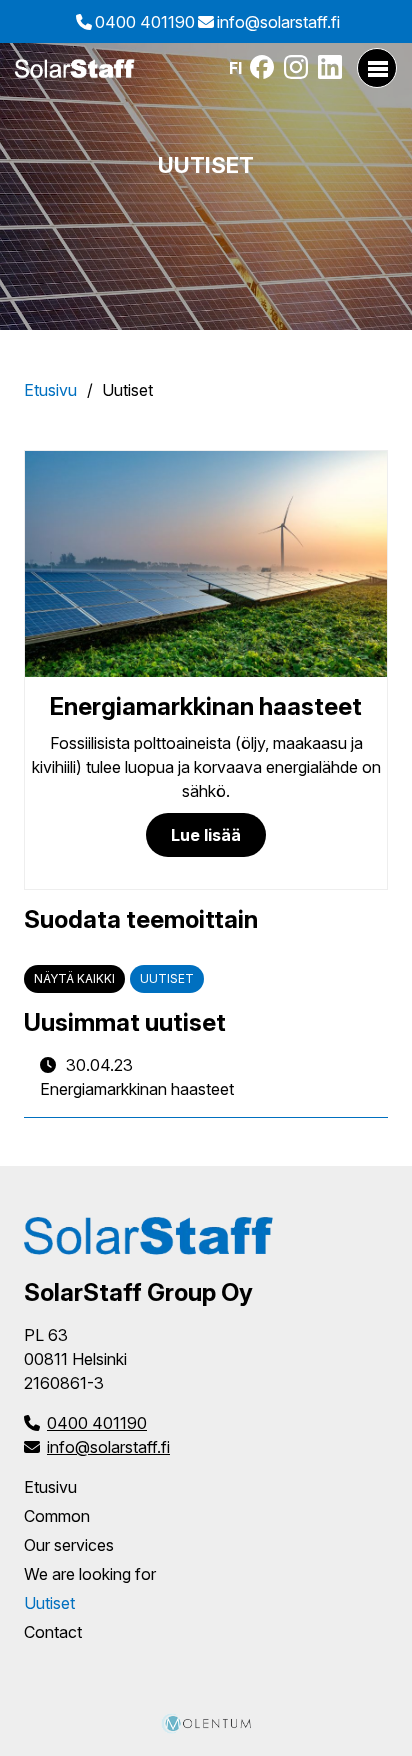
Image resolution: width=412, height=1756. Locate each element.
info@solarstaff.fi (278, 22)
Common (57, 1516)
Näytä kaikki (74, 978)
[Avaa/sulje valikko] (377, 68)
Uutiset (167, 978)
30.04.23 (137, 1077)
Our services (69, 1545)
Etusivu (50, 390)
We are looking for (90, 1574)
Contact (53, 1632)
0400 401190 (145, 22)
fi (235, 68)
